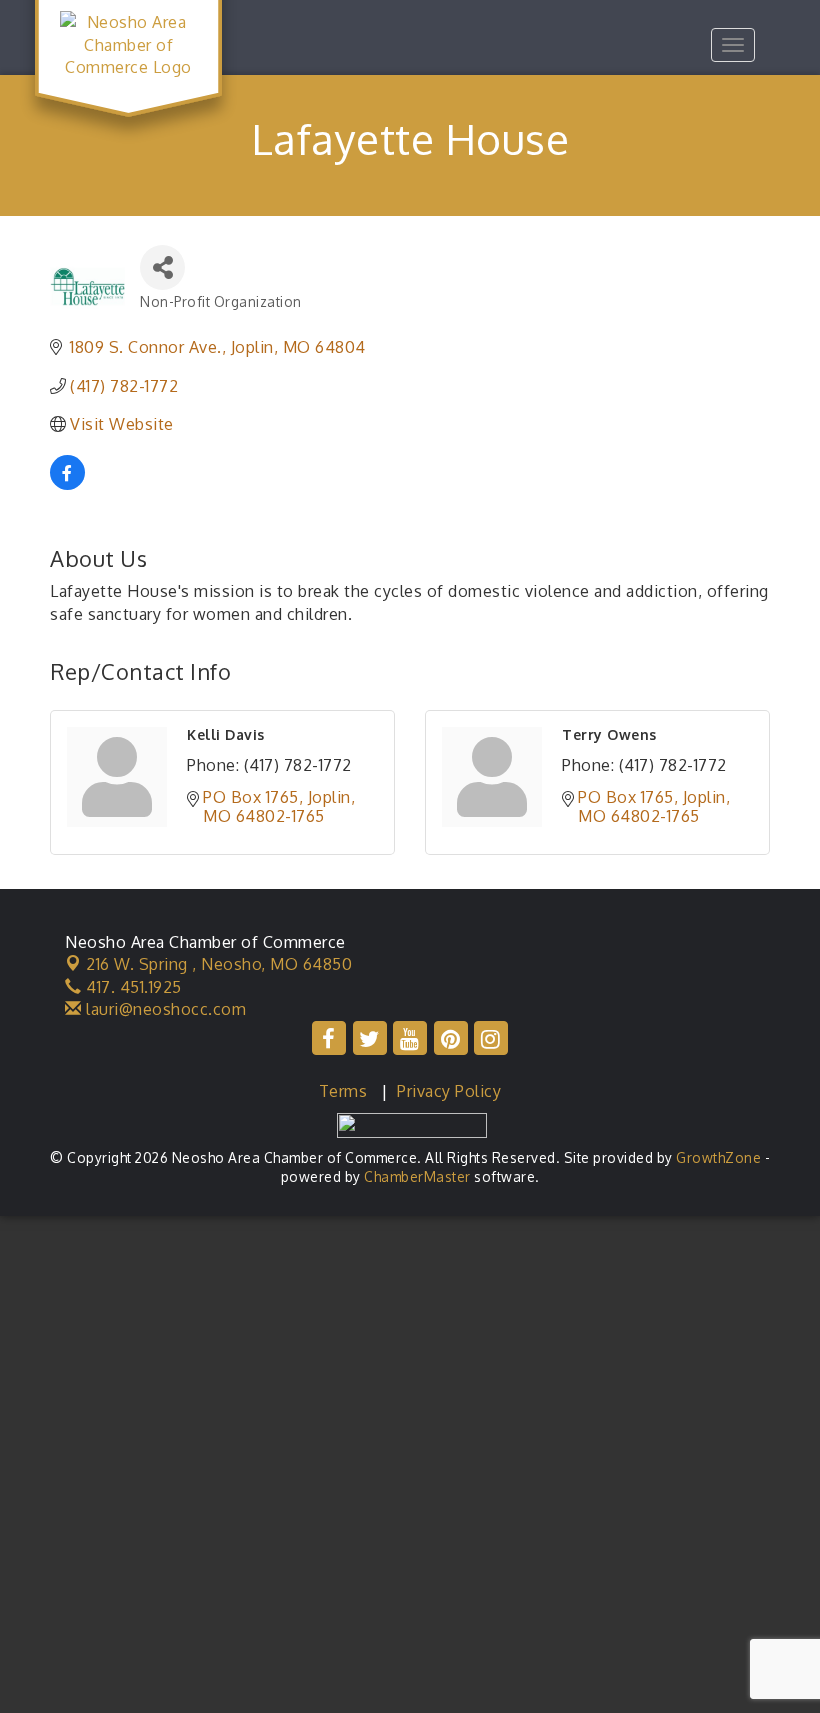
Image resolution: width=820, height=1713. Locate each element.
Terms (343, 1091)
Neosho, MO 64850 (219, 964)
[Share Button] (162, 267)
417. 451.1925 (132, 987)
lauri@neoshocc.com (164, 1009)
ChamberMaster (417, 1176)
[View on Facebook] (67, 484)
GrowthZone (718, 1157)
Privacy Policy (449, 1091)
